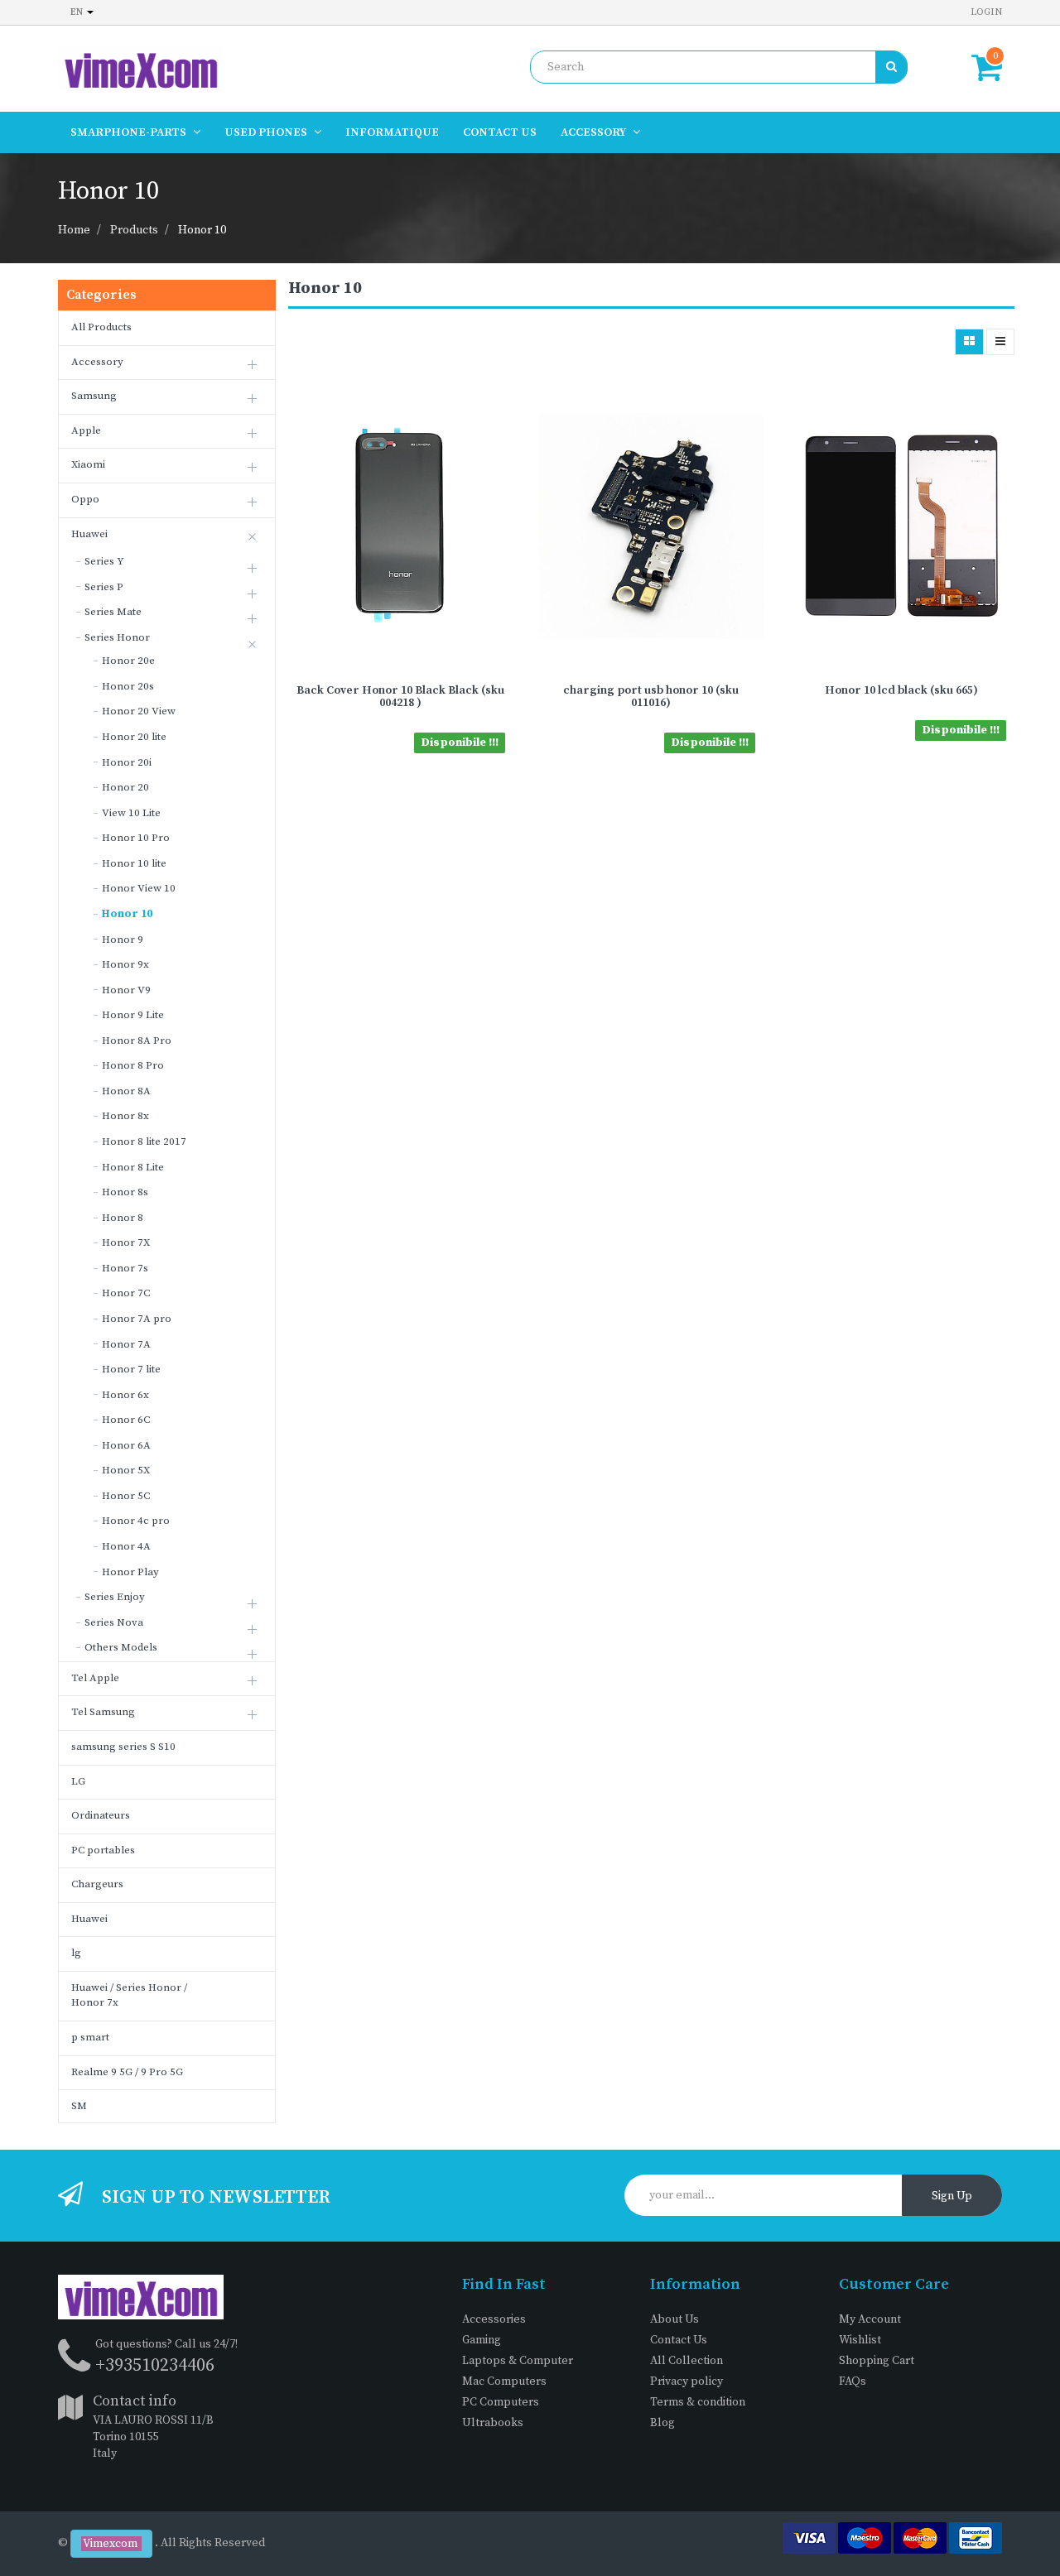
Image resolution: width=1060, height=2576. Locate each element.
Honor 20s (128, 686)
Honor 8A (126, 1091)
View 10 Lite (131, 813)
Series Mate (113, 612)
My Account (870, 2319)
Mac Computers (504, 2381)
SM (79, 2106)
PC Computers (501, 2402)
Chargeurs (97, 1884)
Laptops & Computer (518, 2361)
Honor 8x (125, 1116)
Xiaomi (88, 464)
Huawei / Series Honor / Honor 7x (129, 1995)
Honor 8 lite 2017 (144, 1141)
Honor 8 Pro (133, 1065)
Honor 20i (127, 762)
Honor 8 (123, 1218)
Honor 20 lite (134, 737)
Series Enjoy (115, 1597)
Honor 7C (126, 1293)
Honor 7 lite (131, 1369)
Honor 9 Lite (133, 1015)
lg (76, 1953)
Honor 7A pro (137, 1319)
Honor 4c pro (136, 1521)
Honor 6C (126, 1420)
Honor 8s (125, 1192)
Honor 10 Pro (136, 838)
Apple (86, 430)
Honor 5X (126, 1470)
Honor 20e (128, 661)
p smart (90, 2037)
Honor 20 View (139, 711)
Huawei (89, 534)
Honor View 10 (139, 888)
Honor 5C (126, 1496)
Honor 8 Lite (133, 1167)
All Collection (687, 2361)
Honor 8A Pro (137, 1040)
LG (78, 1781)
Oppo (85, 499)
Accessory (97, 362)
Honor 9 (123, 940)
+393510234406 (155, 2365)
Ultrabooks (493, 2423)
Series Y (104, 561)
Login (986, 12)
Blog (662, 2423)
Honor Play (130, 1572)
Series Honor (117, 637)
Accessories (494, 2319)
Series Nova (114, 1622)
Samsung (94, 396)
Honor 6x (125, 1395)
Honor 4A (126, 1546)
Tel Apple (95, 1678)
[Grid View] (969, 342)
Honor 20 (125, 787)
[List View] (1000, 342)
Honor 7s (125, 1268)
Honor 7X (126, 1242)
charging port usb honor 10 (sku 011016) (651, 697)
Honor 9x (125, 964)
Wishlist (860, 2340)
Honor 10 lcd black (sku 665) (901, 690)
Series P (104, 587)
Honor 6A (126, 1445)
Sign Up (952, 2196)
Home (74, 230)
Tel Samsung (103, 1712)
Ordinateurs (101, 1815)
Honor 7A (126, 1344)
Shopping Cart (877, 2361)
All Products (101, 327)
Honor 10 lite (134, 863)
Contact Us (679, 2340)
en (78, 12)
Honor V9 (126, 990)
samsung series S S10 (123, 1747)
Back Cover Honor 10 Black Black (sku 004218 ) (400, 697)
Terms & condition (698, 2402)
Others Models (121, 1647)
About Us (675, 2319)
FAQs (853, 2381)
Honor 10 (202, 230)
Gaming (482, 2340)
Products (134, 230)
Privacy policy (687, 2381)
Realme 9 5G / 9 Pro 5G (127, 2072)
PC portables (103, 1850)
